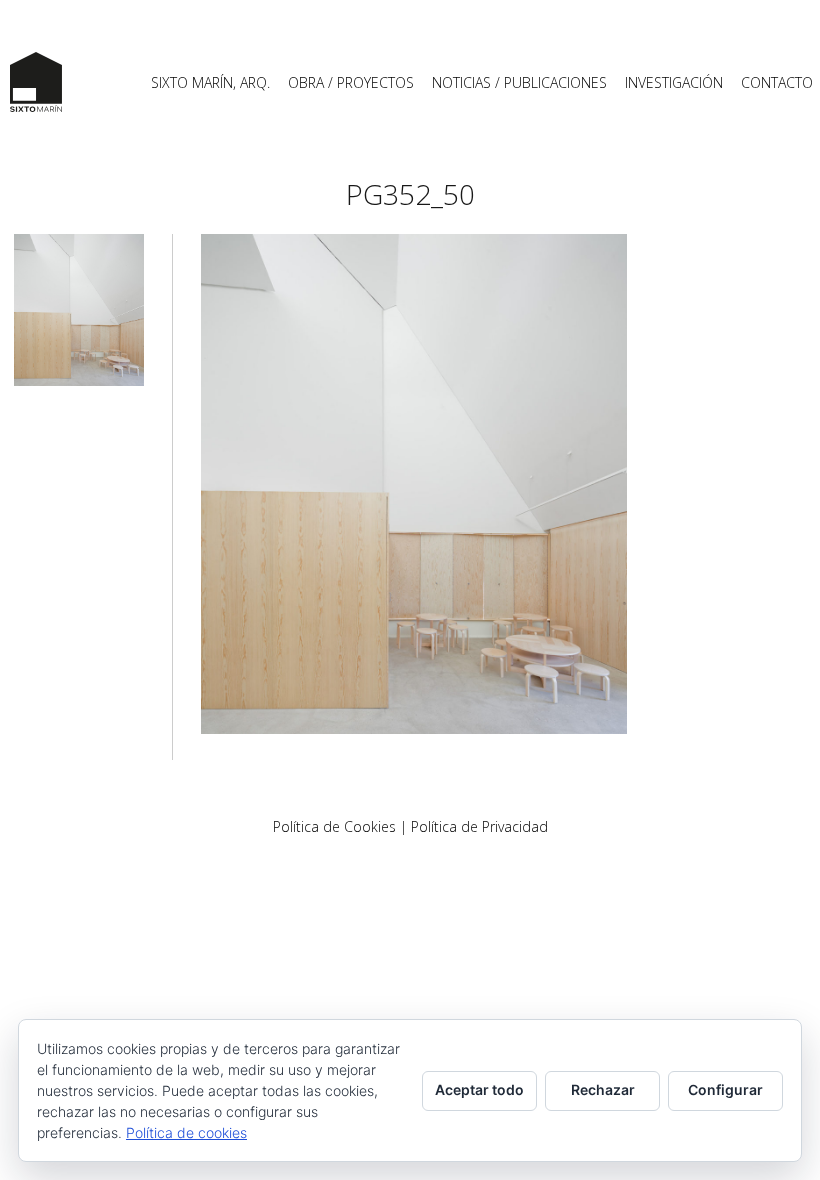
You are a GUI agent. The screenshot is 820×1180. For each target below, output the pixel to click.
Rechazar (603, 1089)
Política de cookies (186, 1132)
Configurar (725, 1089)
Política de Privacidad (479, 826)
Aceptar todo (479, 1089)
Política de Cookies (334, 826)
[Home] (36, 82)
